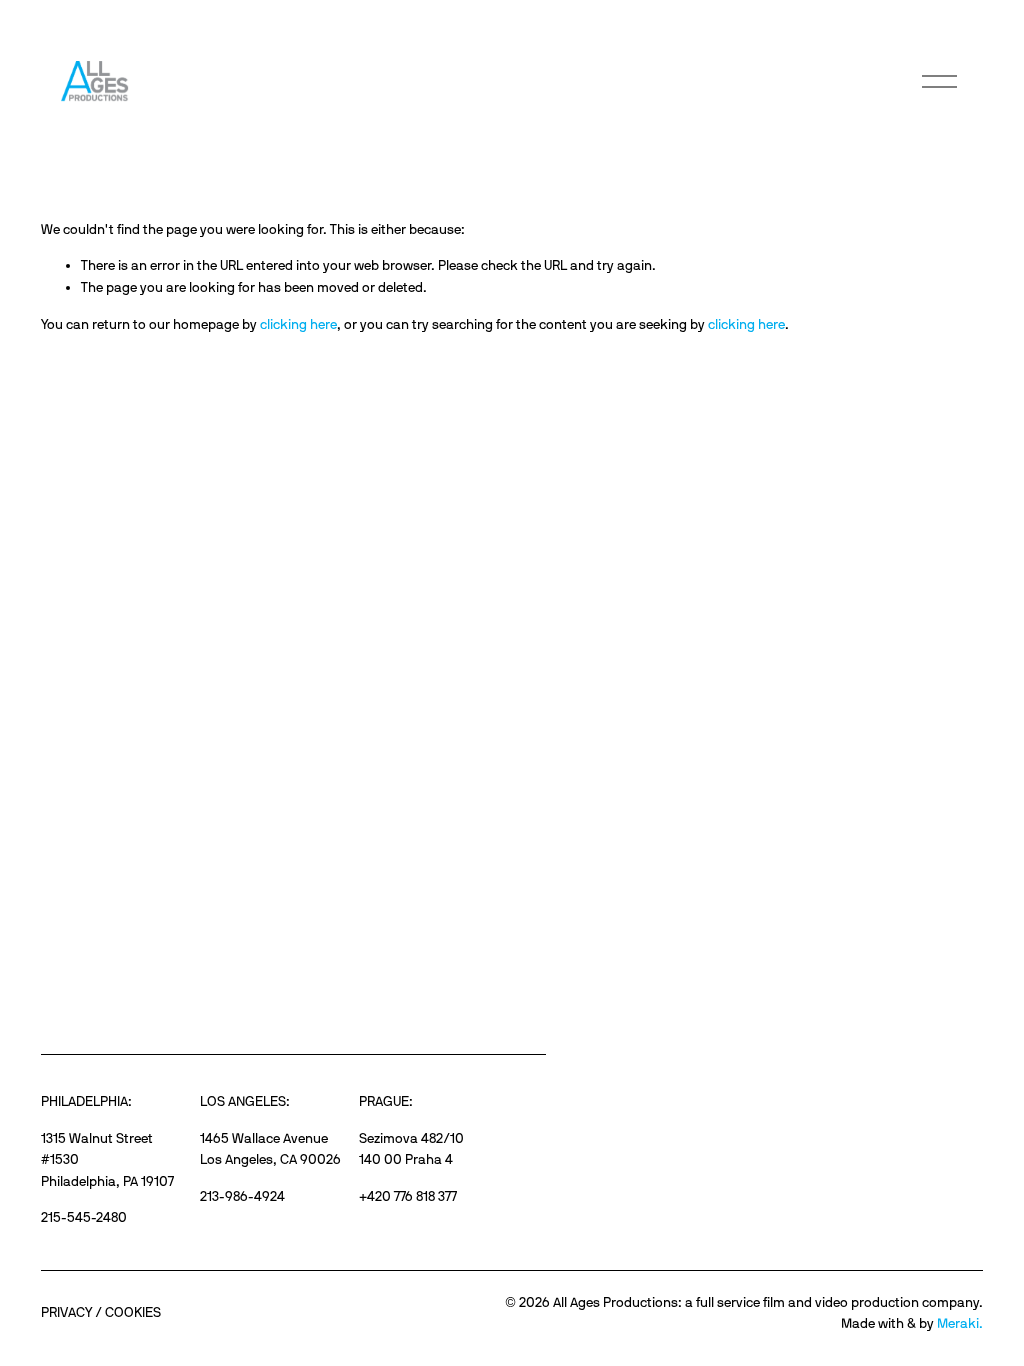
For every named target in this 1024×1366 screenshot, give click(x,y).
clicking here (298, 324)
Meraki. (960, 1323)
